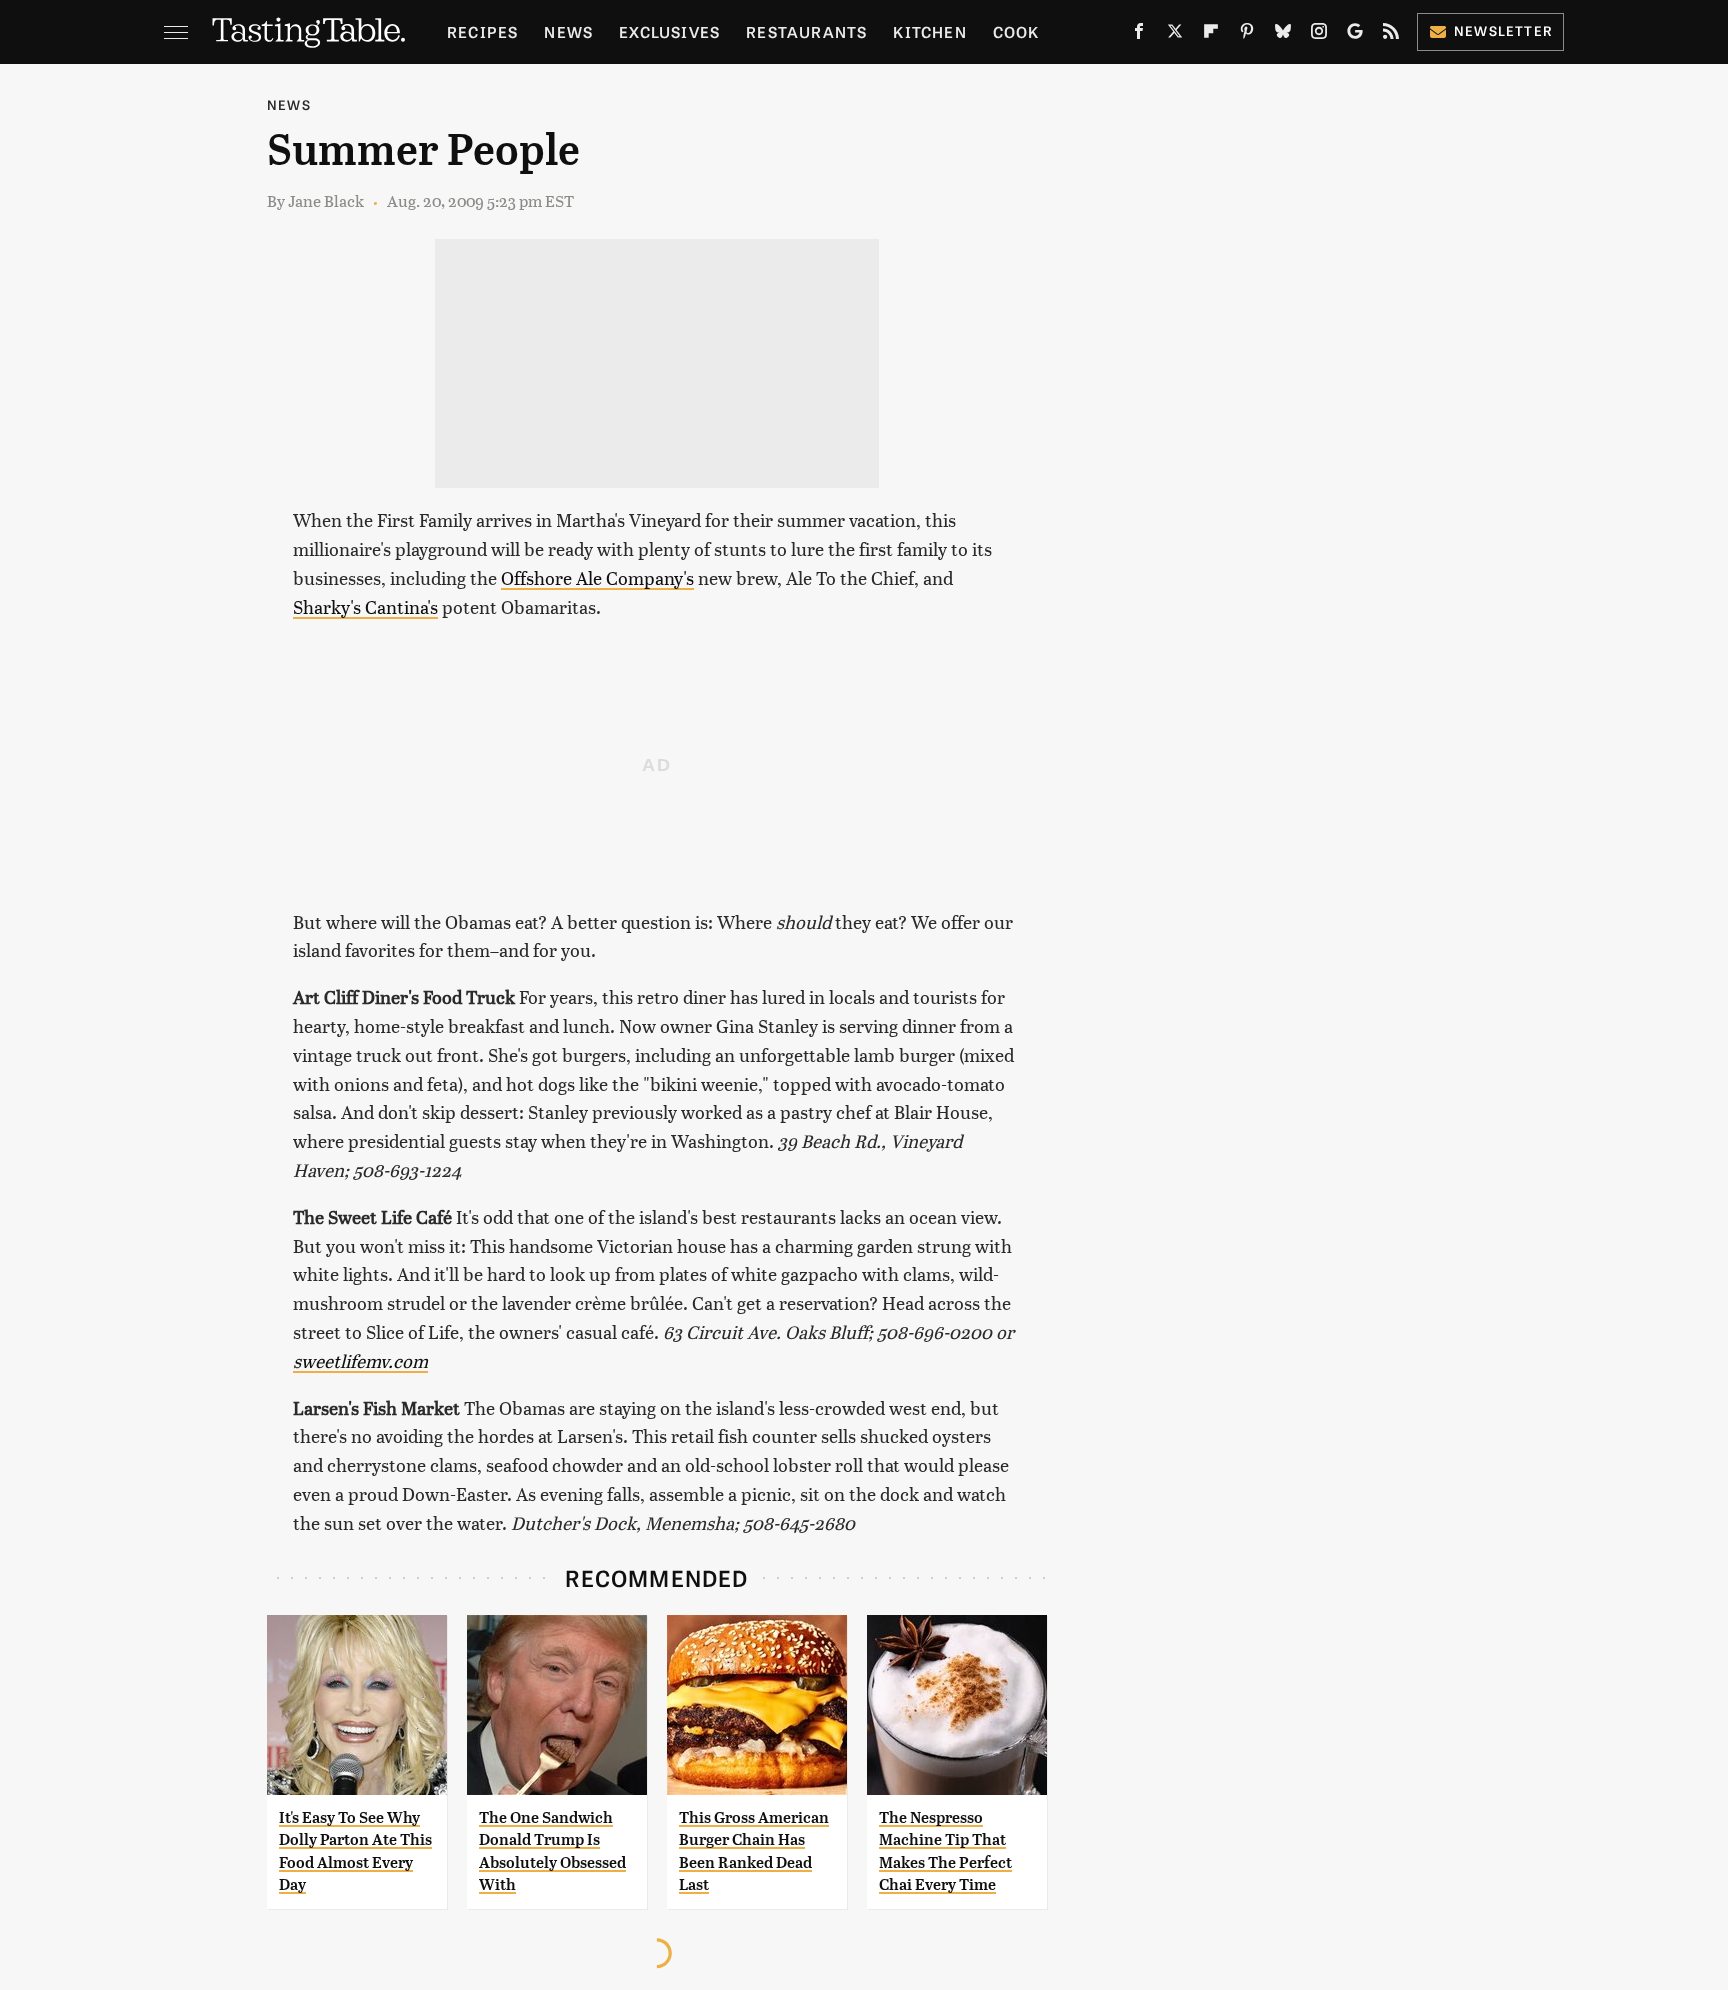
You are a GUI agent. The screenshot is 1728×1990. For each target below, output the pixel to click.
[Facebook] (1139, 35)
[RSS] (1391, 35)
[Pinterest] (1247, 35)
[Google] (1355, 35)
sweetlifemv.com (360, 1360)
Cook (1016, 31)
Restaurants (806, 31)
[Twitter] (1175, 35)
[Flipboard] (1211, 35)
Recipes (482, 31)
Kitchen (929, 31)
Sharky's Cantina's (365, 606)
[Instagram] (1319, 35)
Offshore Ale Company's (597, 577)
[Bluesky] (1283, 35)
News (568, 31)
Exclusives (669, 31)
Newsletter (1503, 30)
